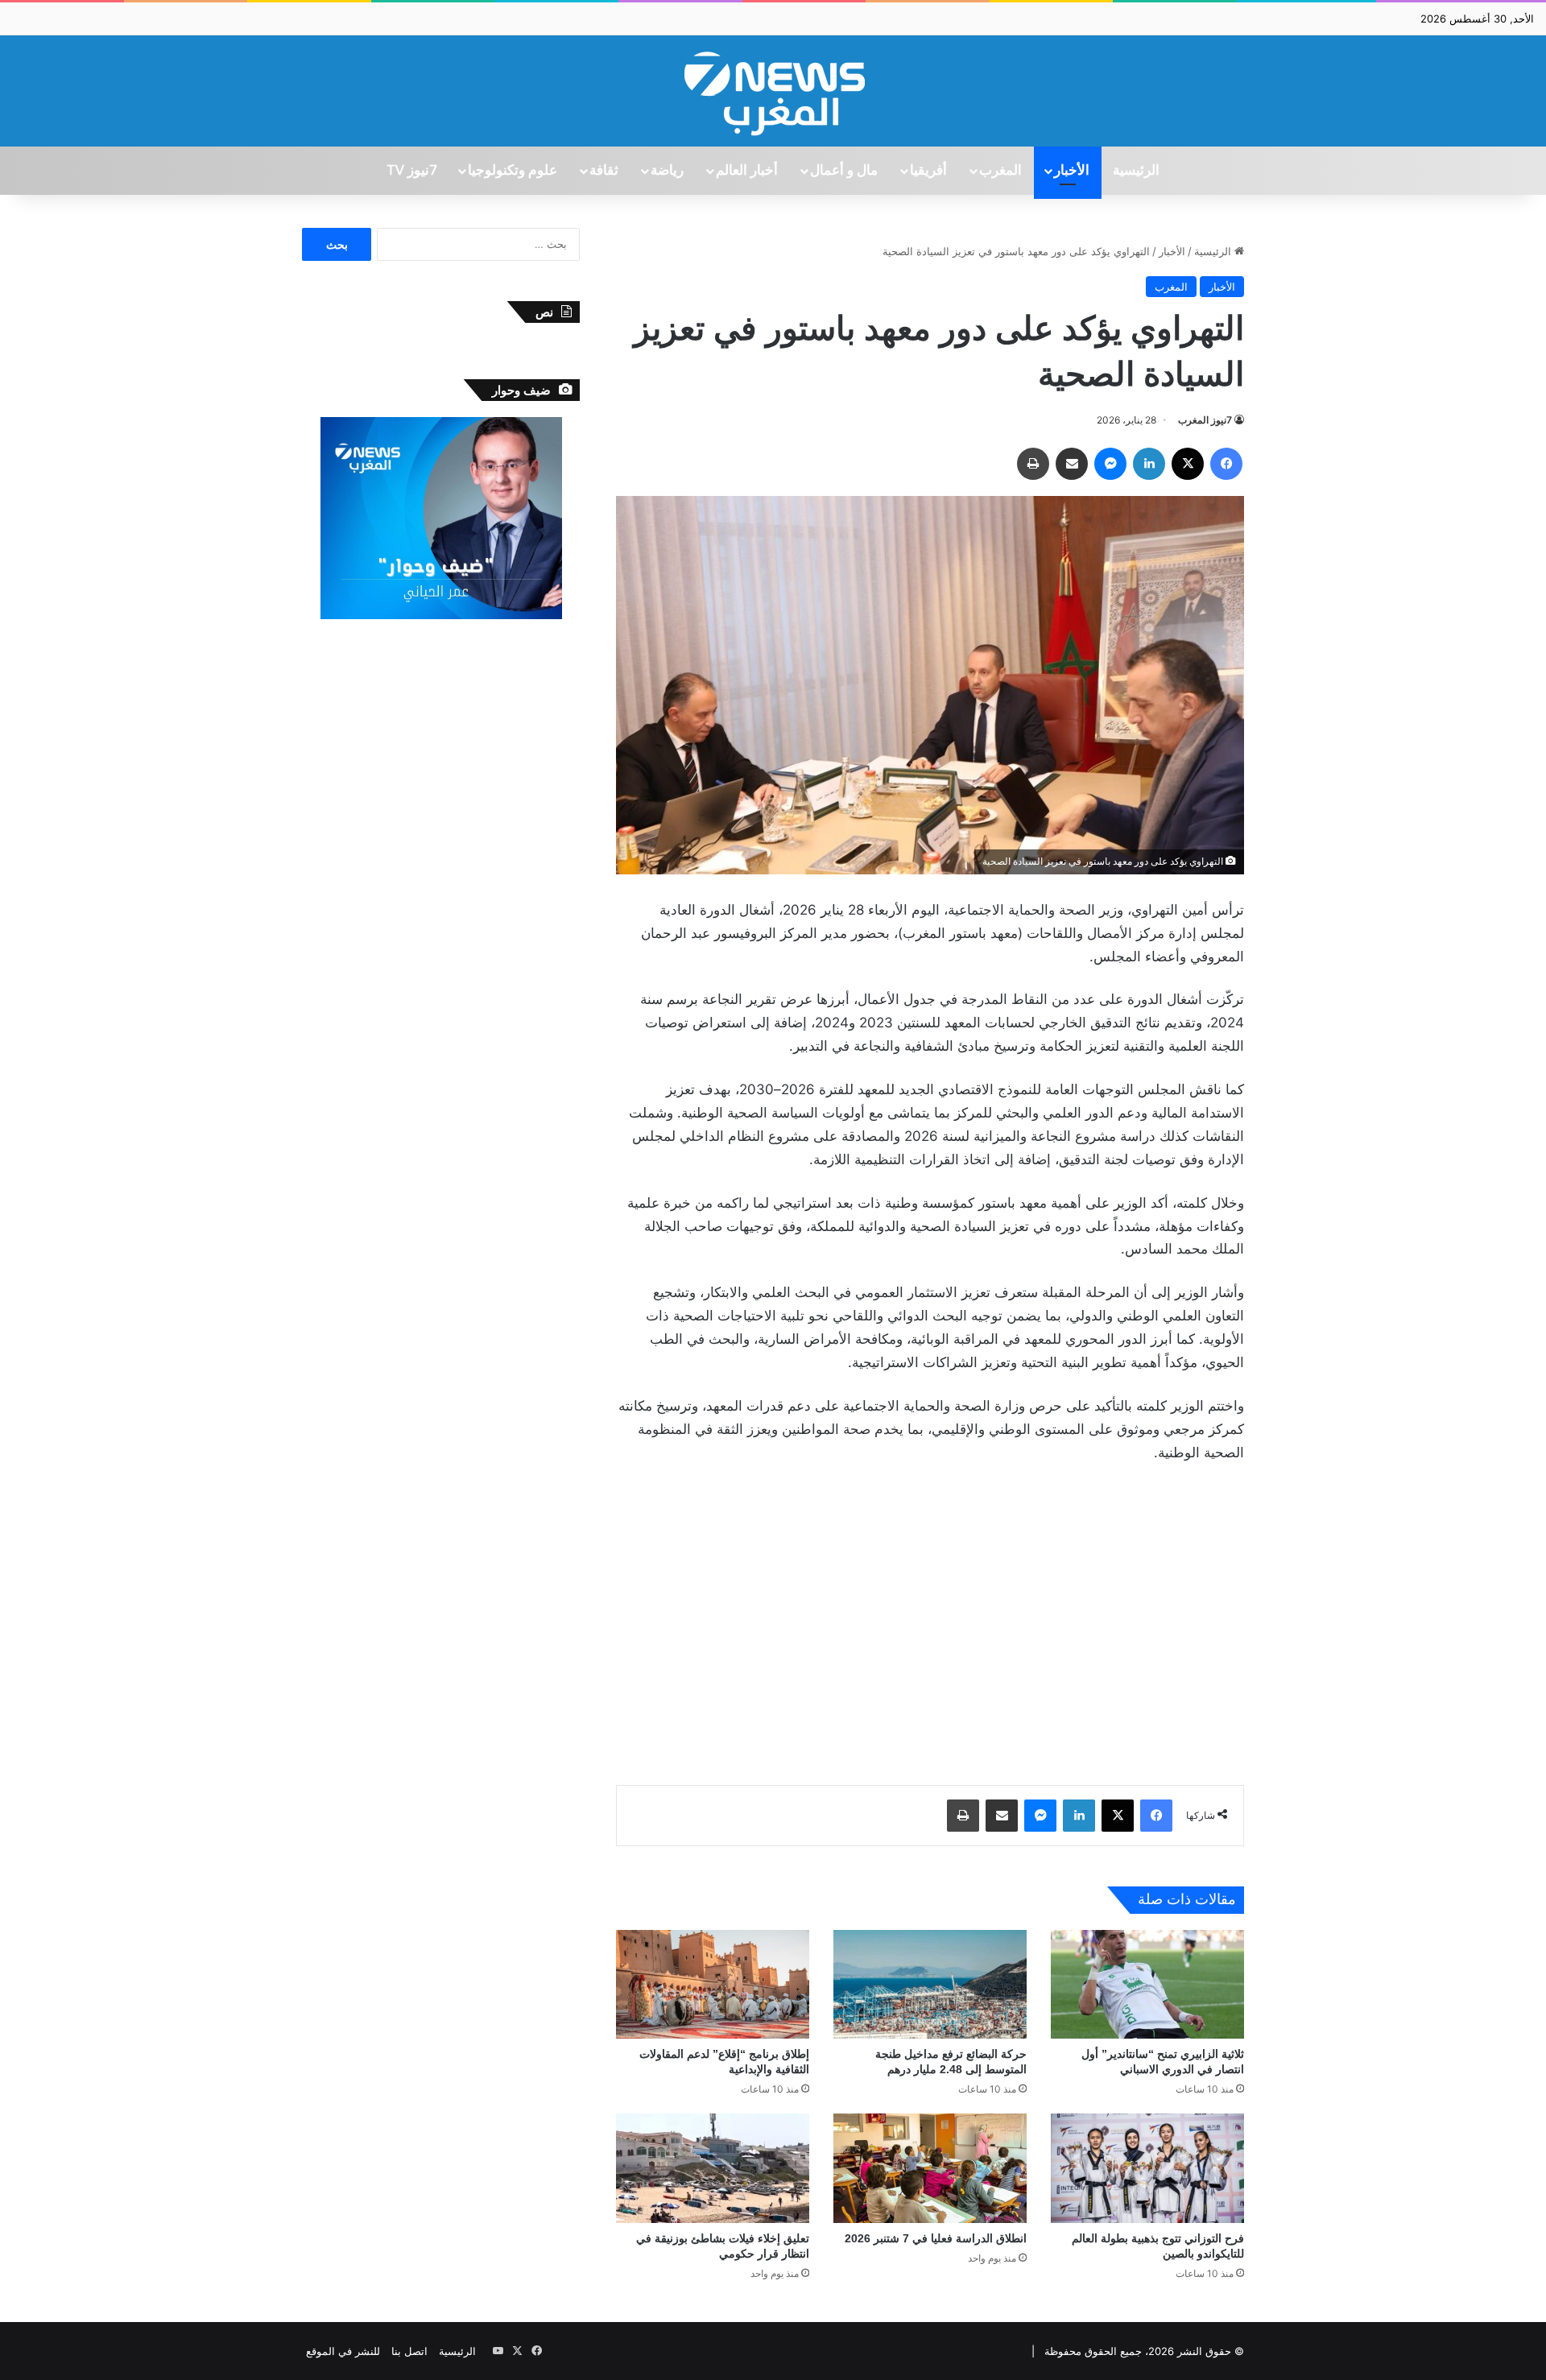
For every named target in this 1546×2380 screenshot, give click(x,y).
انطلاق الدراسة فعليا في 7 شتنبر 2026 (936, 2238)
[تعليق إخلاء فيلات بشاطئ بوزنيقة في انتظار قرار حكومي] (713, 2168)
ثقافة (604, 171)
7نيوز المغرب (1205, 420)
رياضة (667, 171)
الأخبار (1072, 171)
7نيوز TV (411, 171)
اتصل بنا (409, 2351)
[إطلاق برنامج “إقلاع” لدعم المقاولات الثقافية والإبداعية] (713, 1984)
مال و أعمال (844, 171)
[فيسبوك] (1226, 464)
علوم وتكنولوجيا (513, 171)
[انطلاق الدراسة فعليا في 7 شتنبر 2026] (930, 2168)
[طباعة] (1033, 464)
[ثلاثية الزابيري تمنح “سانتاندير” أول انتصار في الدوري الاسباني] (1147, 1984)
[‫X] (1188, 464)
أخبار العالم (747, 171)
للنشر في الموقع (343, 2351)
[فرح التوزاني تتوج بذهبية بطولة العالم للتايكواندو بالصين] (1147, 2168)
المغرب (1000, 171)
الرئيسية (1136, 171)
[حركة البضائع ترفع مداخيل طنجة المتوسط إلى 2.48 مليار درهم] (930, 1984)
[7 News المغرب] (773, 91)
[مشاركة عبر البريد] (1072, 464)
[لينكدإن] (1149, 464)
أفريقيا (928, 171)
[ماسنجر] (1110, 464)
